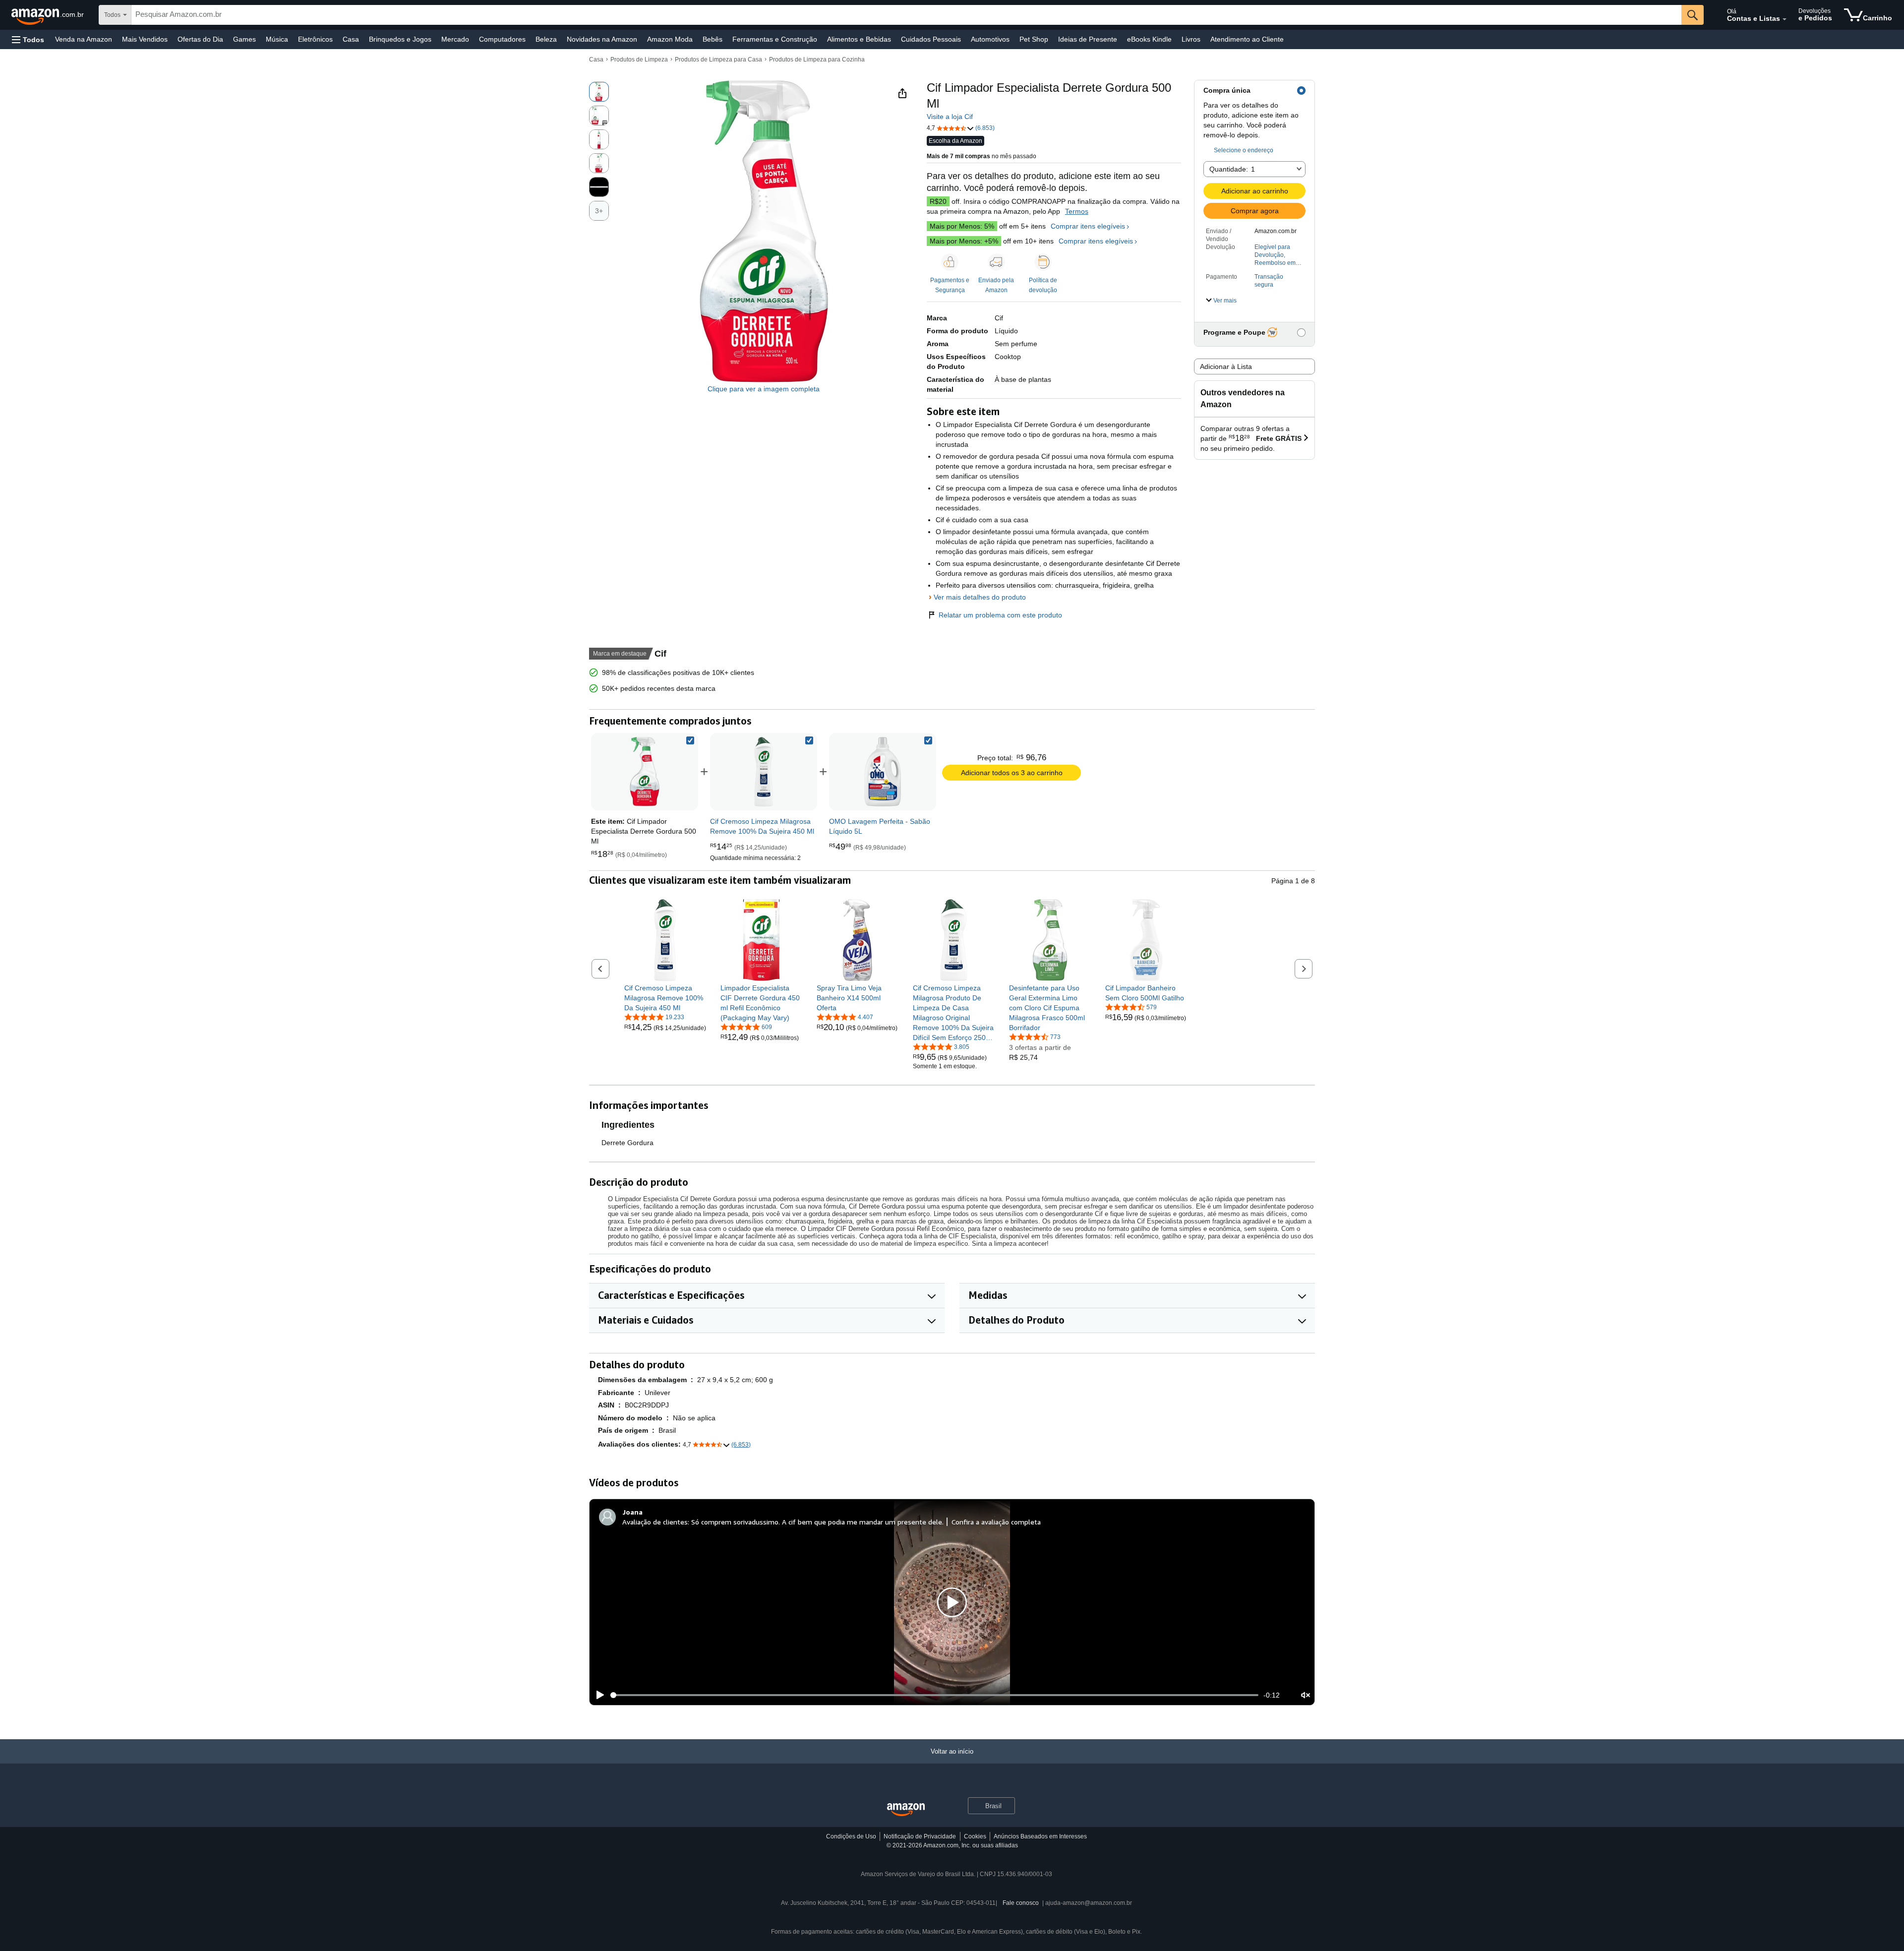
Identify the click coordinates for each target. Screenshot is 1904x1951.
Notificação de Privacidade (920, 1836)
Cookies (975, 1836)
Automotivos (990, 39)
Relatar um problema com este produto (1000, 615)
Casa (351, 39)
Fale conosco (1021, 1903)
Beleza (546, 39)
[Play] (597, 1695)
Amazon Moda (670, 39)
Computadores (502, 39)
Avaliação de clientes (655, 1522)
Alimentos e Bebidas (859, 39)
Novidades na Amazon (602, 39)
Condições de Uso (851, 1836)
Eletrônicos (315, 39)
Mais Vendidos (145, 39)
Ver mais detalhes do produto (980, 597)
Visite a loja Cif (950, 117)
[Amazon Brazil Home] (906, 1810)
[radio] (599, 92)
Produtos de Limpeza (639, 60)
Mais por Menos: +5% (964, 241)
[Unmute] (1306, 1695)
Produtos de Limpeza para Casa (718, 60)
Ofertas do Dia (200, 39)
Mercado (455, 39)
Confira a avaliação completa (996, 1522)
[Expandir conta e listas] (1785, 19)
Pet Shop (1034, 39)
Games (244, 39)
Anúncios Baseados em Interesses (1040, 1836)
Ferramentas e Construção (775, 39)
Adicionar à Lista (1226, 366)
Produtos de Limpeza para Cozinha (817, 60)
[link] (764, 772)
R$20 (938, 201)
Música (277, 39)
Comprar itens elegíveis (1088, 226)
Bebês (713, 39)
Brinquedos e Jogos (400, 39)
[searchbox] (906, 15)
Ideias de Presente (1088, 39)
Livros (1191, 39)
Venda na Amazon (84, 39)
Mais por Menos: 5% (962, 226)
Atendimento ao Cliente (1247, 39)
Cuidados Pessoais (931, 39)
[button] (28, 39)
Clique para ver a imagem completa (764, 389)
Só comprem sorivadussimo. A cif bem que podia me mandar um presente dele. (817, 1522)
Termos (1077, 211)
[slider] (934, 1695)
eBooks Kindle (1149, 39)
